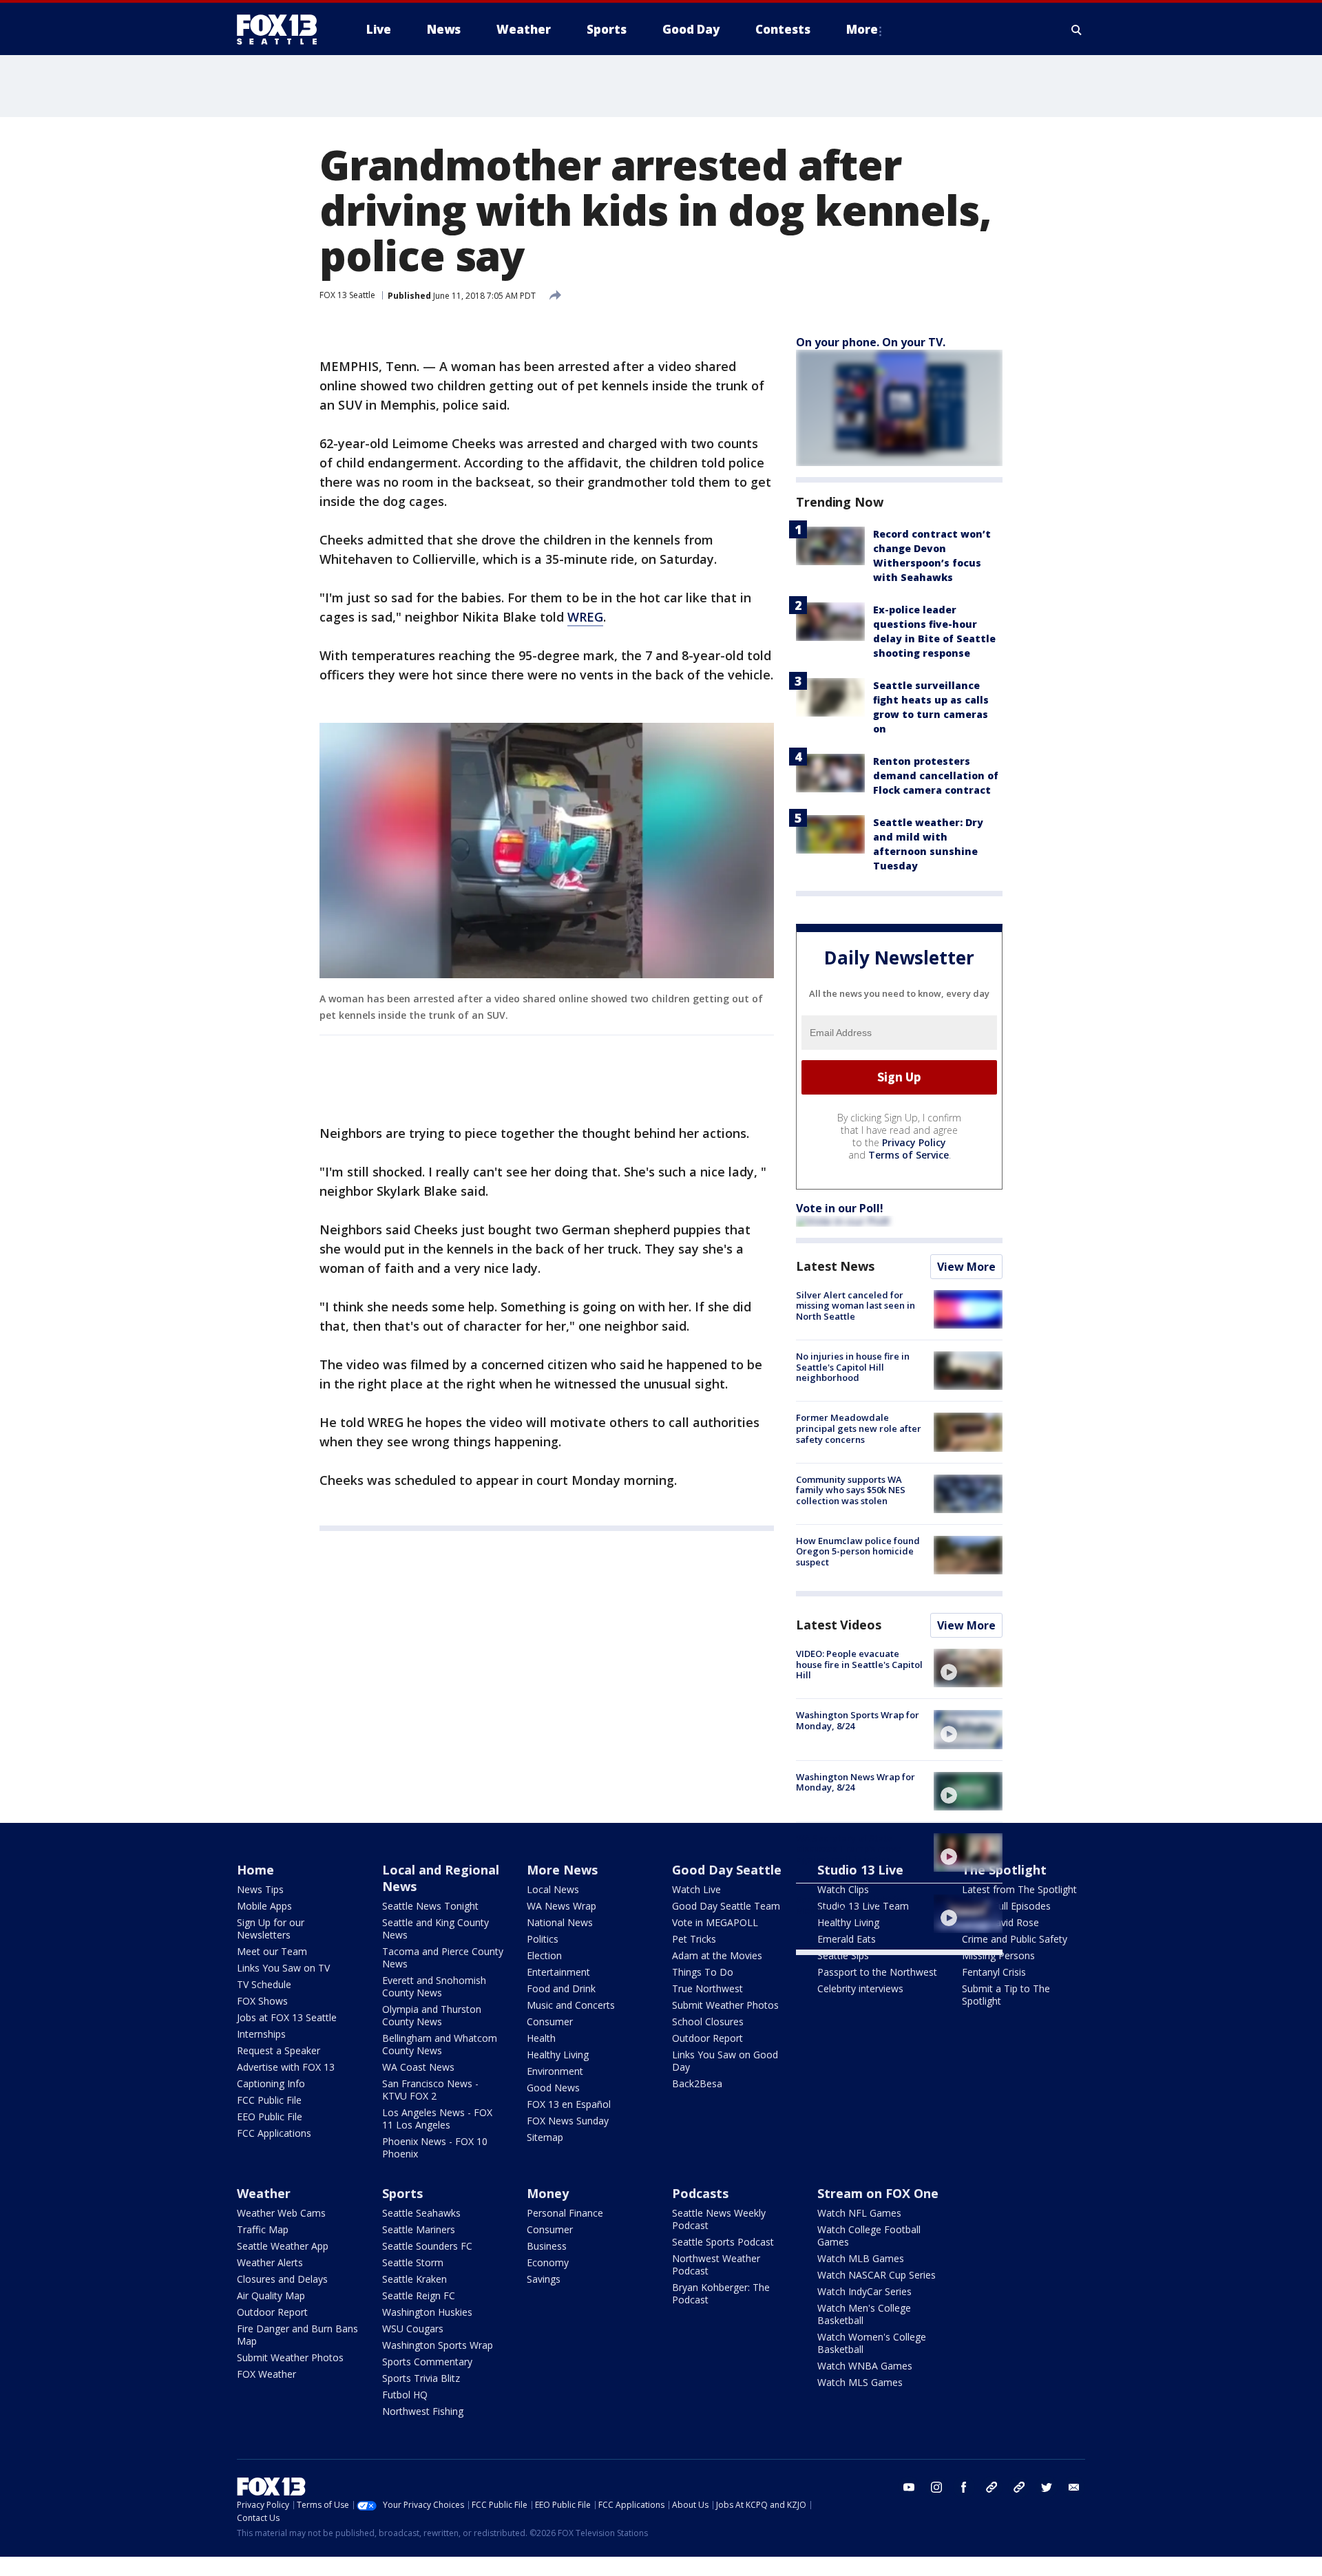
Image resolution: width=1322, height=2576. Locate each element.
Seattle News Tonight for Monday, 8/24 (851, 1905)
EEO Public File (270, 2116)
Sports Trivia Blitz (421, 2378)
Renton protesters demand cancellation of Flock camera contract (936, 775)
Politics (543, 1939)
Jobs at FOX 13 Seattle (287, 2017)
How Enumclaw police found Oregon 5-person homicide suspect (858, 1551)
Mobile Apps (264, 1906)
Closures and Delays (282, 2279)
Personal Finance (565, 2213)
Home (255, 1870)
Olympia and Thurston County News (432, 2015)
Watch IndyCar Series (864, 2291)
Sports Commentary (427, 2362)
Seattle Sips (843, 1955)
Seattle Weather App (283, 2246)
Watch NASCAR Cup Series (877, 2275)
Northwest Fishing (423, 2411)
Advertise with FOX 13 (286, 2067)
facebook (964, 2487)
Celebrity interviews (860, 1988)
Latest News (835, 1266)
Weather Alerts (270, 2262)
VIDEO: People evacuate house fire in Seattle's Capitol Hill (859, 1664)
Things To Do (703, 1972)
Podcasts (700, 2193)
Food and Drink (561, 1988)
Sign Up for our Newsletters (271, 1929)
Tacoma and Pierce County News (443, 1957)
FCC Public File (269, 2100)
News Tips (260, 1889)
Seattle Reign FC (419, 2295)
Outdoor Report (707, 2038)
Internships (261, 2034)
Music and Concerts (571, 2005)
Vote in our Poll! (840, 1208)
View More (966, 1267)
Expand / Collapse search (1077, 30)
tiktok (992, 2487)
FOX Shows (262, 2001)
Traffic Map (263, 2229)
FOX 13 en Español (569, 2104)
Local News (553, 1889)
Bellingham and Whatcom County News (440, 2044)
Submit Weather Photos (725, 2005)
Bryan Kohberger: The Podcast (721, 2293)
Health (541, 2038)
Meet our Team (272, 1951)
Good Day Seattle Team (726, 1906)
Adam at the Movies (717, 1955)
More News (562, 1870)
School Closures (708, 2021)
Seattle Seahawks (421, 2213)
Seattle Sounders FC (427, 2246)
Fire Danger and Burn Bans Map (297, 2335)
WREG (585, 617)
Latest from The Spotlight (1019, 1889)
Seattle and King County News (436, 1929)
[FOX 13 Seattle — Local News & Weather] (282, 30)
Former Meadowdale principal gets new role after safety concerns (859, 1428)
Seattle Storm (413, 2262)
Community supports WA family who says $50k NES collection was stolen (851, 1490)
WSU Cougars (413, 2329)
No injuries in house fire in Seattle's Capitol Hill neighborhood (853, 1367)
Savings (544, 2279)
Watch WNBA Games (865, 2366)
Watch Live (696, 1889)
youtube (909, 2487)
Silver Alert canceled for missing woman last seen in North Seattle (856, 1306)
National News (560, 1922)
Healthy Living (558, 2055)
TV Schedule (264, 1984)
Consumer (550, 2021)
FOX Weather (266, 2374)
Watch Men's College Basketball (864, 2314)
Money (548, 2193)
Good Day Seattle (727, 1870)
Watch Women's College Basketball (872, 2343)
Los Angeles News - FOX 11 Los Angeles (437, 2119)
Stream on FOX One (878, 2193)
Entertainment (558, 1972)
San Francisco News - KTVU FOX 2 (430, 2090)
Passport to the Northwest (877, 1972)
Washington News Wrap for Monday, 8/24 (856, 1782)
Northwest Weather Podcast (716, 2264)
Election (544, 1955)
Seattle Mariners (419, 2229)
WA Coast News (418, 2067)
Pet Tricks (694, 1939)
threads (1019, 2487)
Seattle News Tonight (430, 1906)
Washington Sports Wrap (438, 2345)
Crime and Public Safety (1015, 1939)
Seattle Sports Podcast (723, 2242)
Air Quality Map (271, 2295)
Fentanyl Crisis (994, 1972)
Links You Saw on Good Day (725, 2061)
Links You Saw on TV (283, 1968)
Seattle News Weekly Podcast (719, 2219)
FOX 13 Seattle (347, 295)
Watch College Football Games (869, 2236)
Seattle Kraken (415, 2279)
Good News (553, 2088)
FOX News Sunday (568, 2121)
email (1074, 2487)
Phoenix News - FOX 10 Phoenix (435, 2147)
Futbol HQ (405, 2395)
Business (547, 2246)
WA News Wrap (562, 1906)
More (862, 29)
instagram (936, 2487)
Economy (548, 2262)
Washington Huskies (427, 2312)
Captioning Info (271, 2083)
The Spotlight (1004, 1870)
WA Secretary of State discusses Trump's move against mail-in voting (849, 1849)
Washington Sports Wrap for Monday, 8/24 (858, 1720)
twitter (1047, 2487)
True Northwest (707, 1988)
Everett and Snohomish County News (434, 1986)
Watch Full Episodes (1006, 1906)
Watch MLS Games (860, 2382)
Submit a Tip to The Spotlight (1006, 1995)
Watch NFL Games (859, 2213)
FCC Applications (274, 2133)
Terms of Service (909, 1155)
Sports (402, 2193)
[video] (968, 1668)
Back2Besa (697, 2083)
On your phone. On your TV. (871, 342)
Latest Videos (839, 1625)
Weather (264, 2193)
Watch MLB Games (861, 2258)
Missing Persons (998, 1955)
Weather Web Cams (281, 2213)
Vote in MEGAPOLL (715, 1922)
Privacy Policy (914, 1142)
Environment (555, 2071)
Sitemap (545, 2137)
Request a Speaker (279, 2050)
